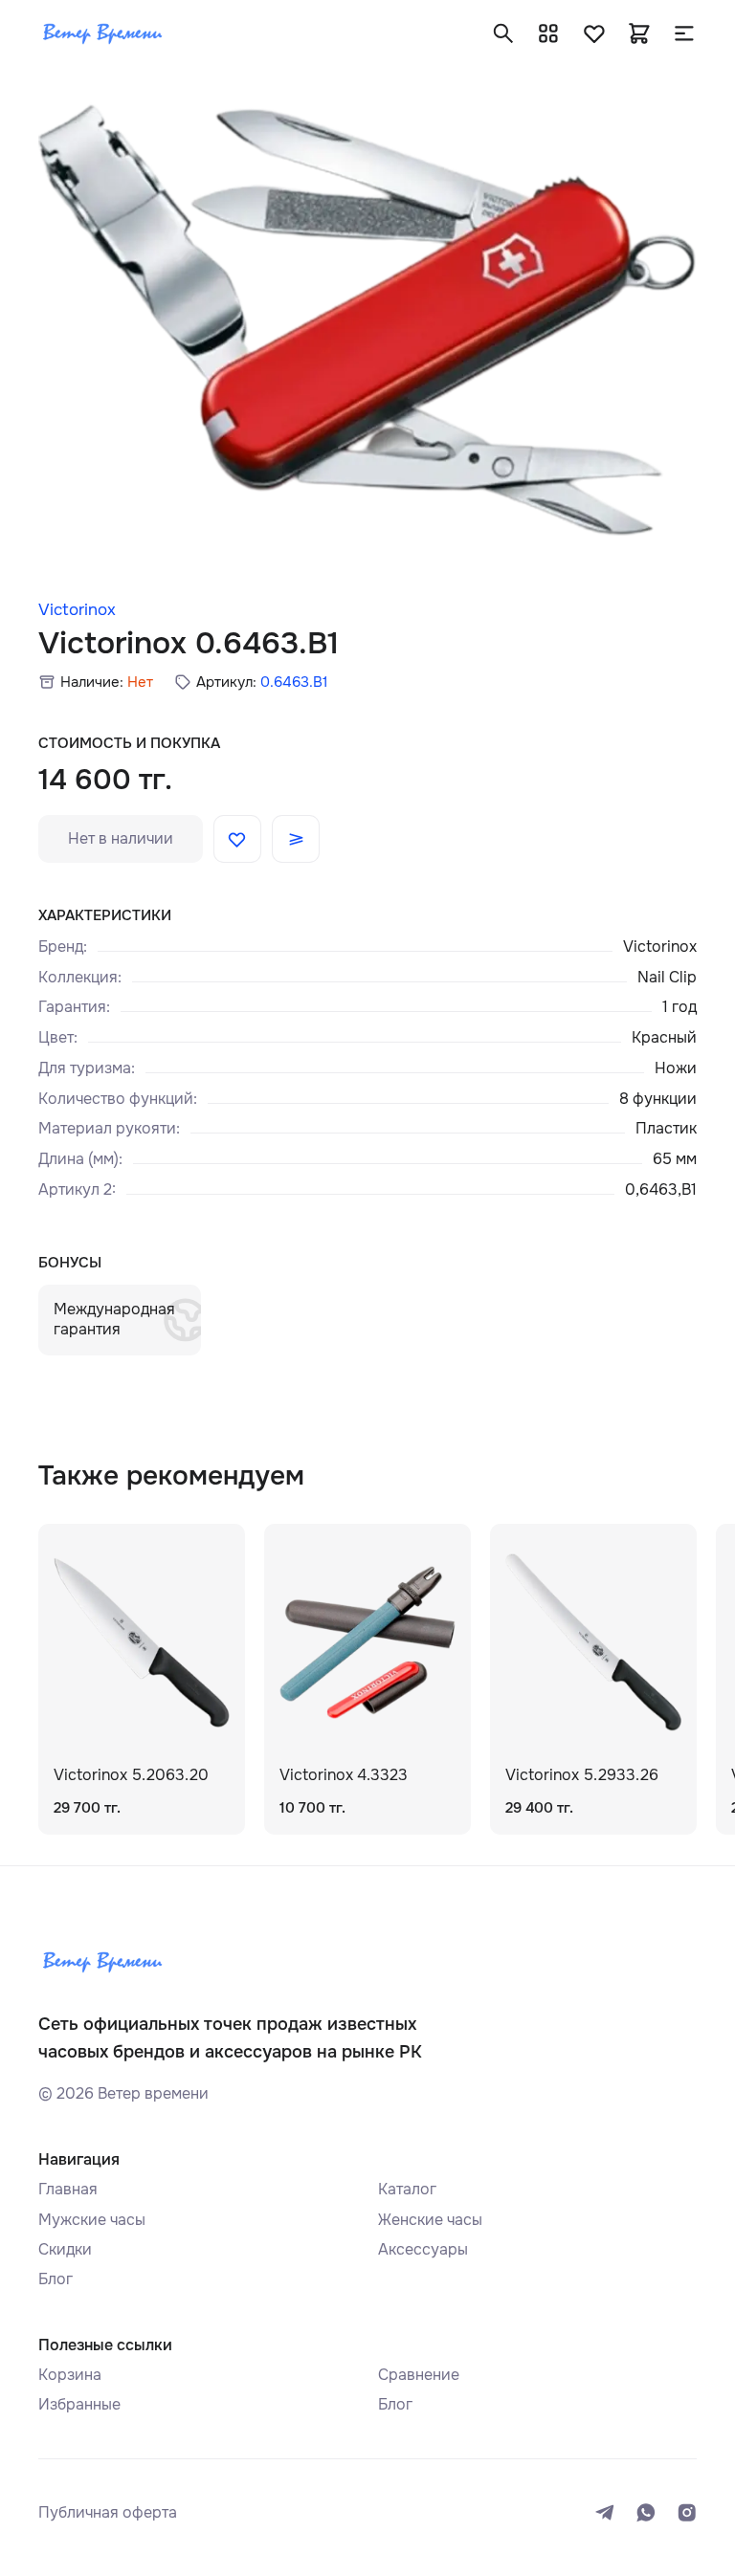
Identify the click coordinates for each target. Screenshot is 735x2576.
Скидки (65, 2249)
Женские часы (430, 2220)
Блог (56, 2279)
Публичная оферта (108, 2512)
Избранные (79, 2404)
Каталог (407, 2189)
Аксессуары (423, 2249)
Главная (68, 2189)
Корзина (70, 2375)
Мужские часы (92, 2220)
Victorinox (77, 610)
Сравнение (419, 2375)
